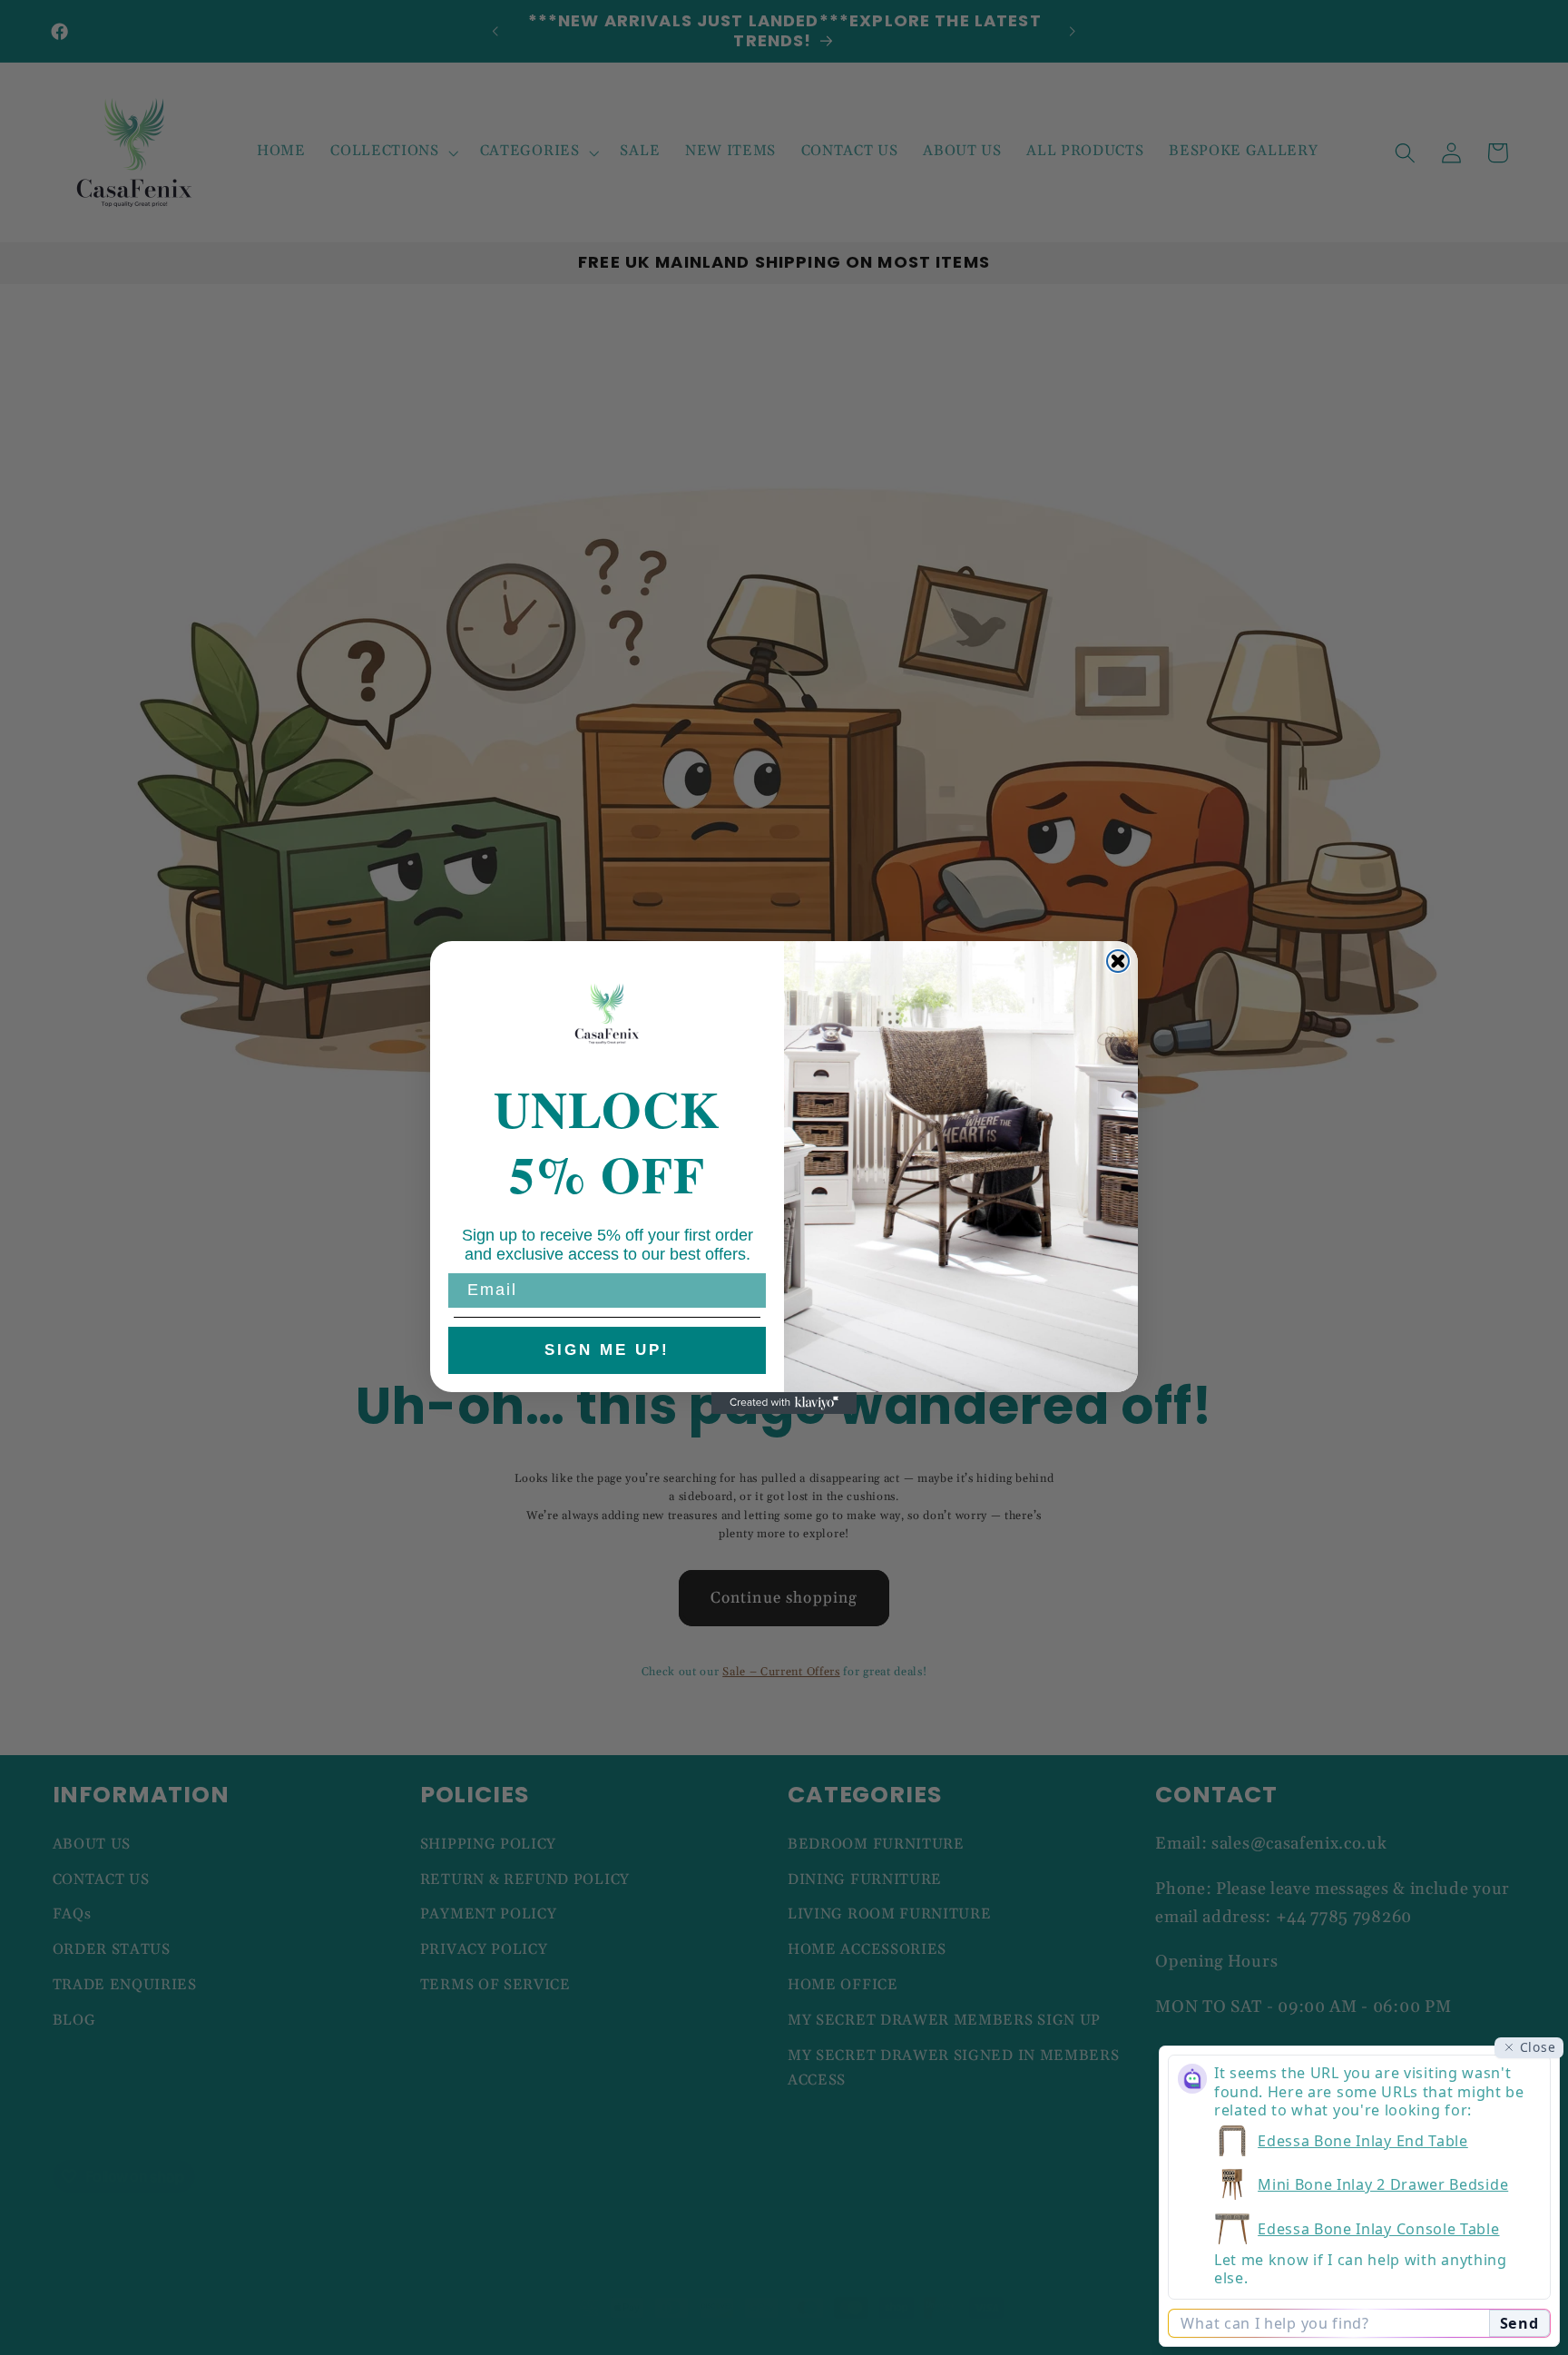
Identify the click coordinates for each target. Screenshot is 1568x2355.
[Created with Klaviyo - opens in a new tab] (784, 1403)
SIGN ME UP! (607, 1350)
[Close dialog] (1118, 961)
